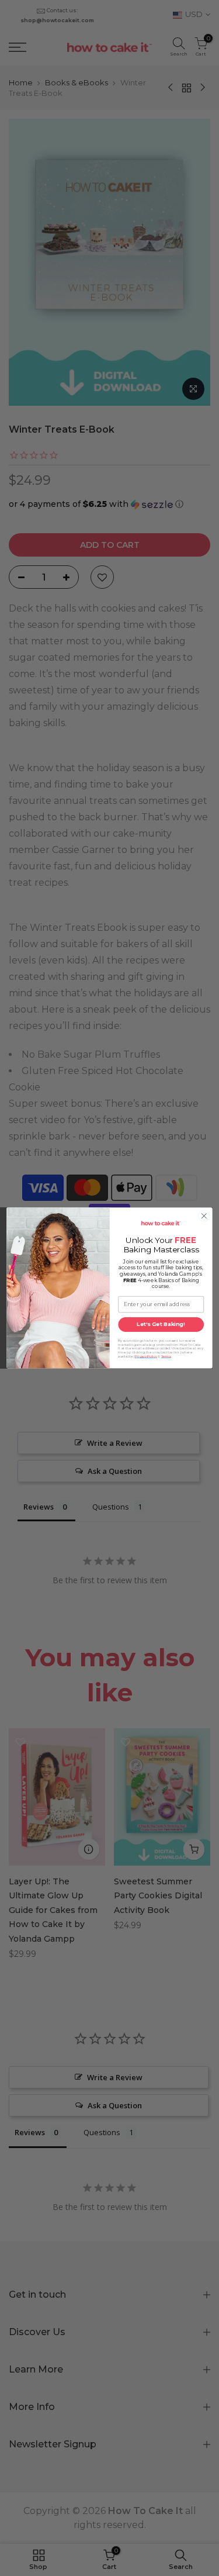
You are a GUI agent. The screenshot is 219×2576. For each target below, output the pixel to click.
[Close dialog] (204, 1216)
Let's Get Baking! (161, 1325)
